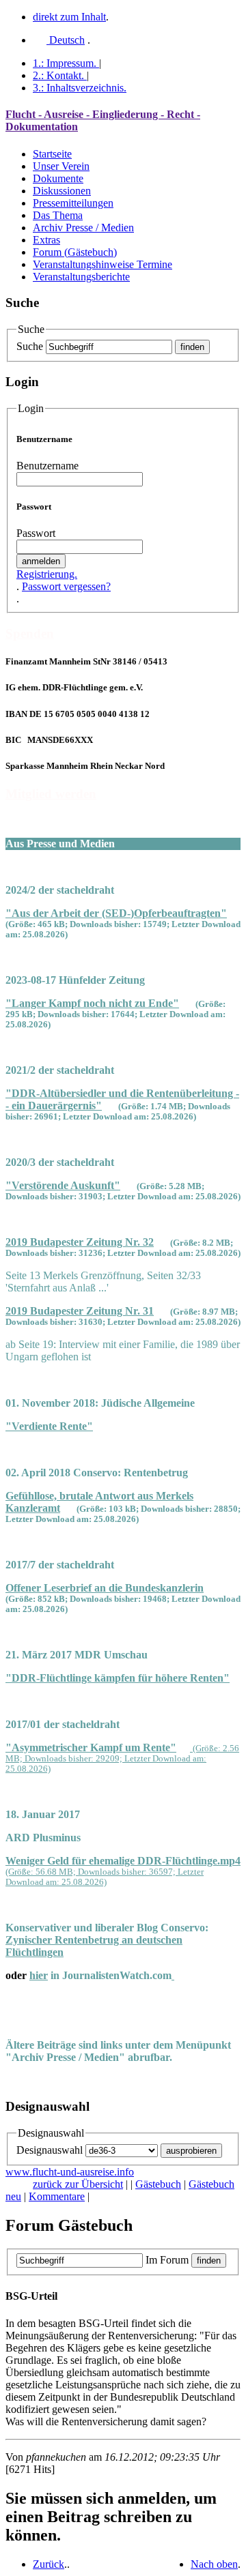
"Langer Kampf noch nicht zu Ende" (92, 1003)
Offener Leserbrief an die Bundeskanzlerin (105, 1588)
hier (39, 1975)
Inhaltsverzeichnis (80, 88)
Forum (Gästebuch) (75, 252)
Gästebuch (158, 2184)
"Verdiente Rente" (49, 1426)
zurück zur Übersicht (78, 2184)
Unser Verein (61, 166)
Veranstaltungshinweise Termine (102, 264)
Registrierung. (47, 574)
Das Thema (58, 215)
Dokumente (58, 178)
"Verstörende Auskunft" (63, 1185)
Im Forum (167, 2260)
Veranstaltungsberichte (81, 277)
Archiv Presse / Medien (83, 228)
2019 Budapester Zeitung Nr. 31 (80, 1311)
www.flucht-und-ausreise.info (70, 2172)
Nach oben (214, 2564)
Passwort (36, 533)
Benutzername (47, 466)
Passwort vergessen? (66, 586)
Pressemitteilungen (73, 203)
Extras (46, 240)
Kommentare (57, 2196)
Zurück (49, 2564)
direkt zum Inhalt (69, 17)
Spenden (30, 633)
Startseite (52, 154)
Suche (30, 346)
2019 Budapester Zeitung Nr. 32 (80, 1242)
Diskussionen (62, 191)
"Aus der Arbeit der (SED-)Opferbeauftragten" (116, 913)
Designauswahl (50, 2150)
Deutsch (66, 40)
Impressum (65, 63)
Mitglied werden (51, 794)
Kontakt (58, 75)
